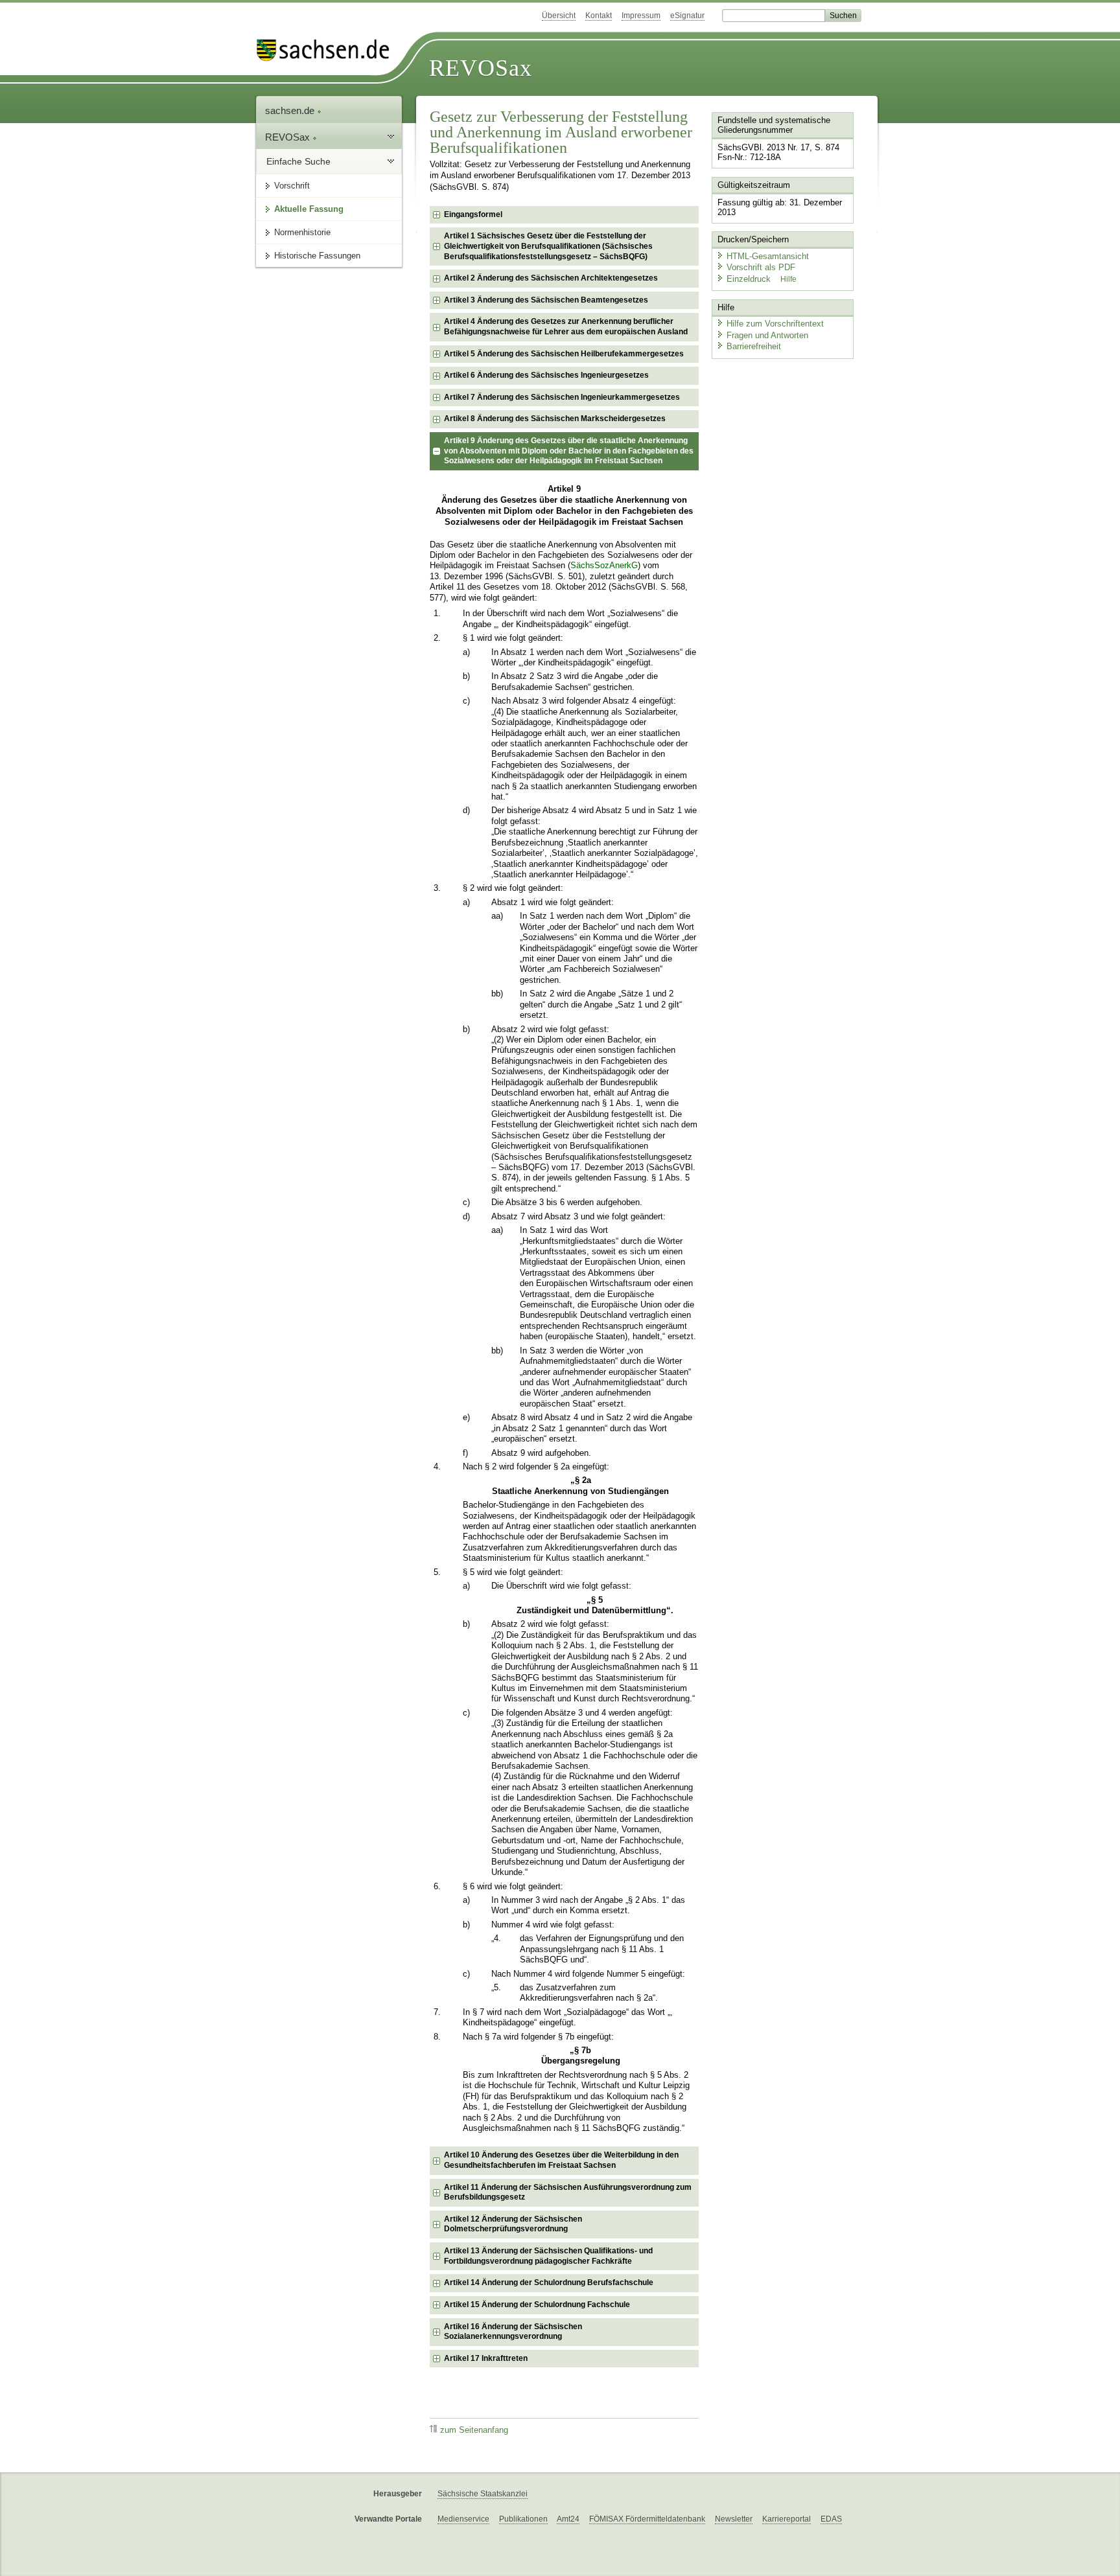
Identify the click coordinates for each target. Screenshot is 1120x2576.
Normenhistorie (302, 232)
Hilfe (788, 279)
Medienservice (463, 2519)
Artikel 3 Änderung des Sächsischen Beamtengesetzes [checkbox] (546, 300)
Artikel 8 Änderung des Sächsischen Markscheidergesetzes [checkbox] (555, 419)
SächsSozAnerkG (604, 566)
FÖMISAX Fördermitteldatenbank (647, 2519)
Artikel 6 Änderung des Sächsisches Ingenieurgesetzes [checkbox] (546, 375)
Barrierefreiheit (754, 346)
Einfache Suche (298, 161)
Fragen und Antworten (767, 335)
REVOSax (481, 68)
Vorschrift (292, 186)
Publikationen (523, 2519)
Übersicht (559, 16)
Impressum (641, 16)
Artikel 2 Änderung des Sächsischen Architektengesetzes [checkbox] (551, 278)
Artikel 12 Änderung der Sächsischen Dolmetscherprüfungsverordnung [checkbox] (513, 2224)
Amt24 (568, 2519)
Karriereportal (787, 2519)
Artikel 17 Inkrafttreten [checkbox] (486, 2358)
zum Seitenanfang (474, 2430)
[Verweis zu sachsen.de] (328, 50)
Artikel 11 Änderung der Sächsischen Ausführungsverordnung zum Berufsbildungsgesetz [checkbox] (568, 2192)
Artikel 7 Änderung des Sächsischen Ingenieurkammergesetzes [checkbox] (562, 397)
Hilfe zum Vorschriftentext (775, 324)
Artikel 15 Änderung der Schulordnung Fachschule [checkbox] (537, 2305)
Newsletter (734, 2519)
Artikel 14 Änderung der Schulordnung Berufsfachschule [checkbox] (549, 2283)
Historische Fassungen (317, 256)
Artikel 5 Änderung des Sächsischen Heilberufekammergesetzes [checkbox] (564, 354)
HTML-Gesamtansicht (768, 256)
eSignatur (687, 16)
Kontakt (599, 16)
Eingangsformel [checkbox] (473, 214)
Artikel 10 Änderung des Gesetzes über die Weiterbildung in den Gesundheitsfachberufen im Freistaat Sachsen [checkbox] (561, 2160)
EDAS (831, 2519)
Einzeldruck (750, 279)
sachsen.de (291, 110)
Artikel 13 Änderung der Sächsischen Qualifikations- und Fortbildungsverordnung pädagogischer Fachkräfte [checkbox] (548, 2256)
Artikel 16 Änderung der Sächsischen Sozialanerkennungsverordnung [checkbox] (513, 2332)
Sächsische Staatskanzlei (483, 2494)
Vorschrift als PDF (761, 267)
